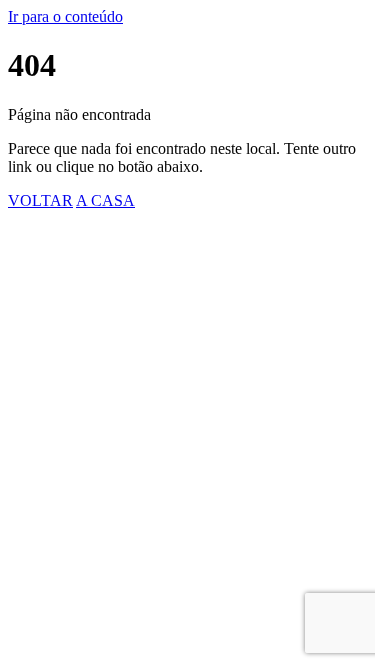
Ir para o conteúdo (65, 16)
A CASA (105, 200)
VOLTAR (40, 200)
